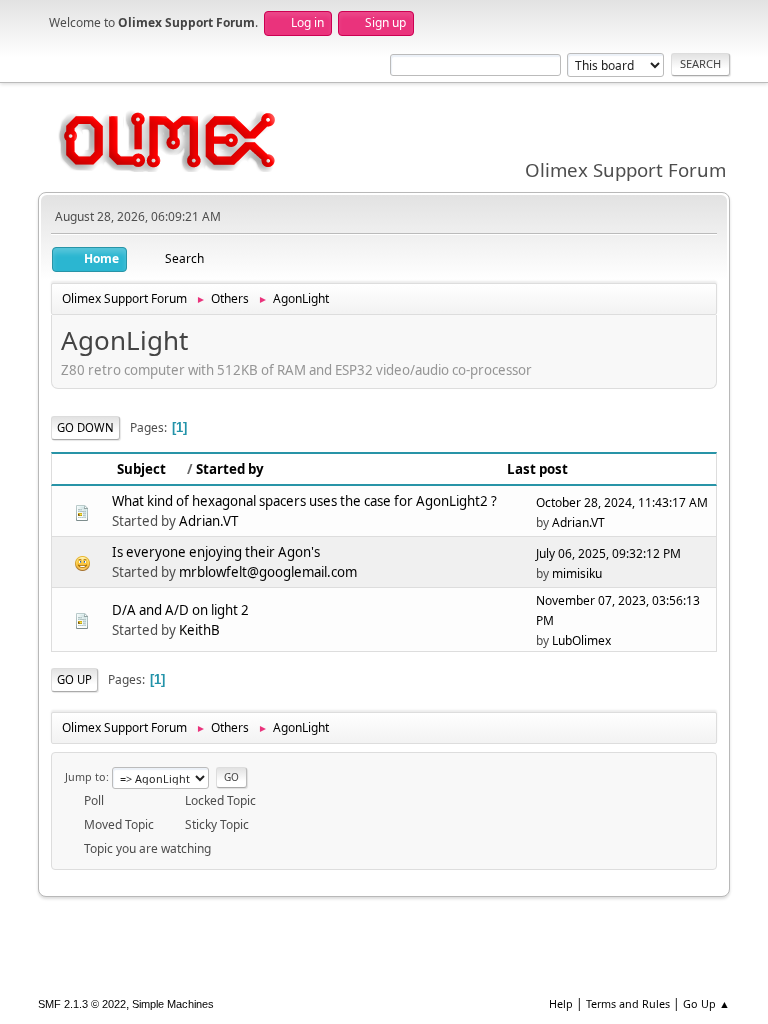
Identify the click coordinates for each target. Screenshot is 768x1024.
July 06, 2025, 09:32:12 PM (608, 553)
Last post (537, 469)
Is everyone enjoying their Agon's (216, 552)
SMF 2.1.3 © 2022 (82, 1004)
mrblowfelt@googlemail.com (268, 572)
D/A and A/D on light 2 (180, 610)
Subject (141, 469)
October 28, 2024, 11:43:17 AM (622, 502)
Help (561, 1003)
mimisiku (577, 573)
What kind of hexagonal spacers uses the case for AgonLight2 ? (304, 501)
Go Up (74, 679)
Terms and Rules (628, 1003)
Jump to (85, 776)
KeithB (199, 630)
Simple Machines (173, 1004)
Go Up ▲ (706, 1003)
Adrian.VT (208, 521)
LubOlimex (581, 640)
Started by (230, 469)
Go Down (85, 427)
